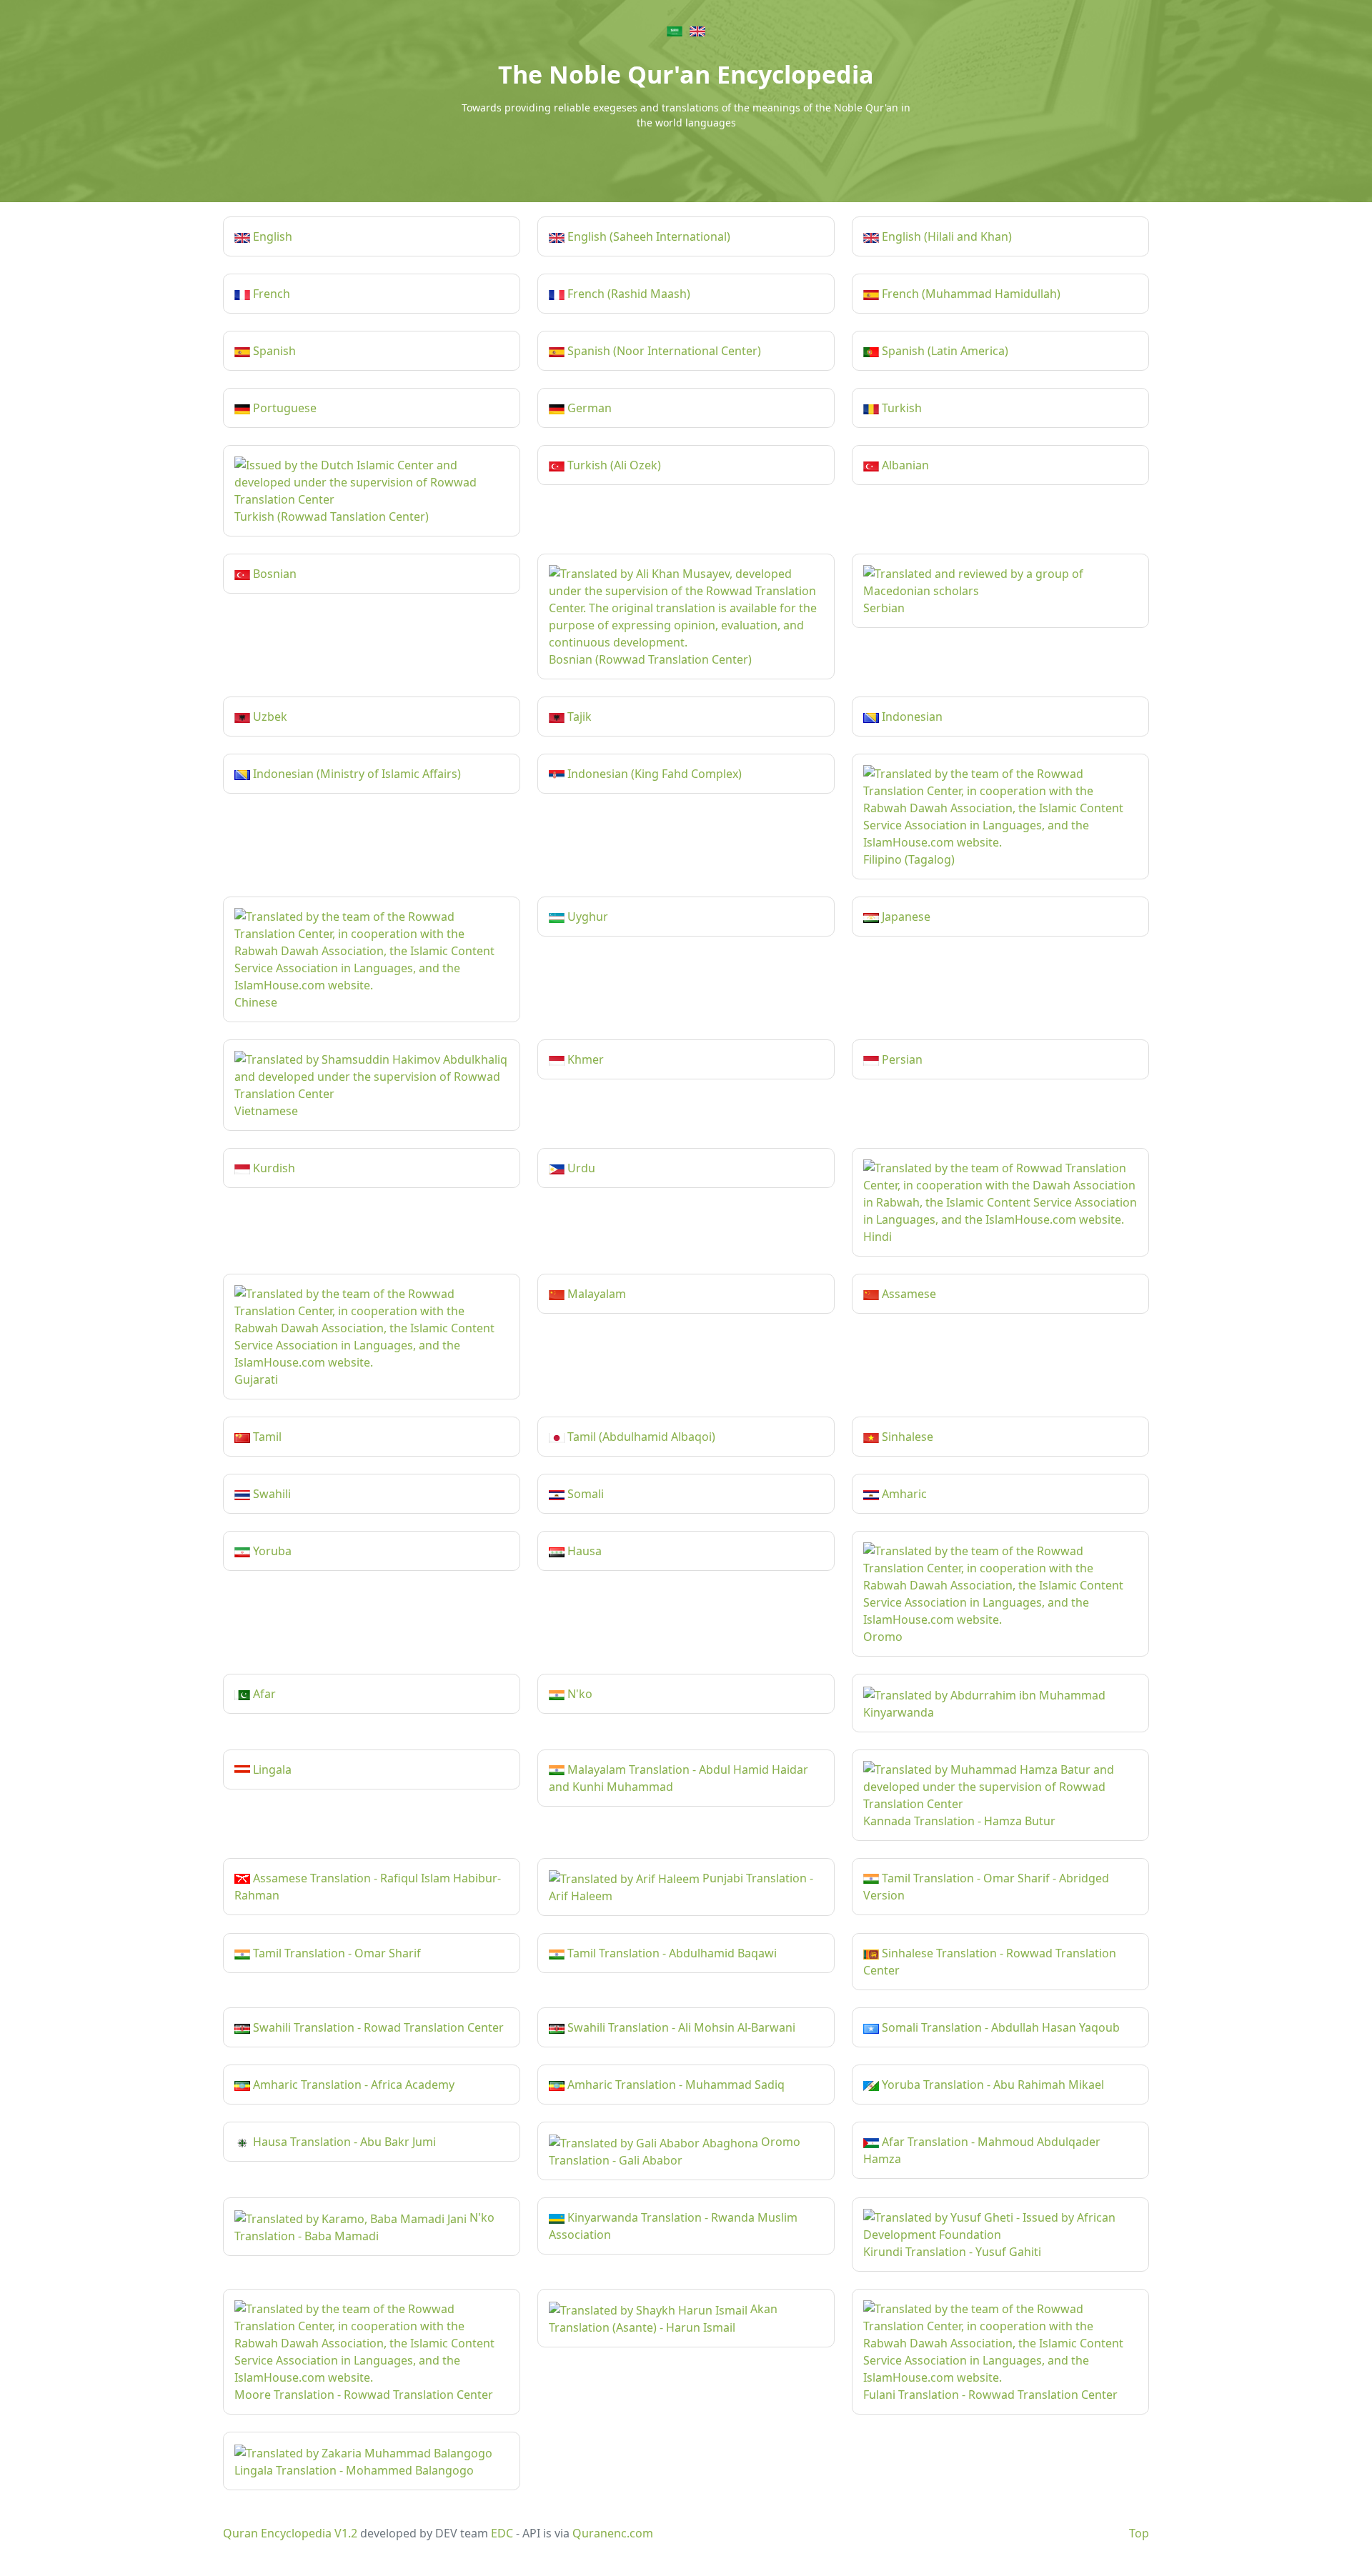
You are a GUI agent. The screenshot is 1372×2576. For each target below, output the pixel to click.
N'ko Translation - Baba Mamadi (364, 2227)
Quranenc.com (613, 2533)
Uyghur (586, 917)
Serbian (884, 608)
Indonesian (911, 717)
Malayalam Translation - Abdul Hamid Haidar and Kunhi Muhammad (678, 1778)
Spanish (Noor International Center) (663, 351)
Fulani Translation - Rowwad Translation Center (990, 2395)
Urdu (580, 1168)
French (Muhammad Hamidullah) (970, 294)
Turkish (900, 408)
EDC (502, 2533)
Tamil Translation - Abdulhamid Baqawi (671, 1953)
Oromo (883, 1637)
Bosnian (273, 574)
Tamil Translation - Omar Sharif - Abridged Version (986, 1887)
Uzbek (269, 717)
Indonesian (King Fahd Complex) (653, 774)
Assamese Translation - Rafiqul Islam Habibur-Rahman (368, 1887)
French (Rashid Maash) (627, 294)
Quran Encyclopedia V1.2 (290, 2533)
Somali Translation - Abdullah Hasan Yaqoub (999, 2027)
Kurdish (273, 1168)
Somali (584, 1494)
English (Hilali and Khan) (945, 236)
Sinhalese (906, 1437)
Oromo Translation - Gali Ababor (675, 2151)
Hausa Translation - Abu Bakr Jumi (343, 2142)
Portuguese (283, 408)
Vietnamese (266, 1111)
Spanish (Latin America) (944, 351)
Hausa (583, 1551)
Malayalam (595, 1294)
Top (1139, 2533)
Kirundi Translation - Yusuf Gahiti (952, 2252)
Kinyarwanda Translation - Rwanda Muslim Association (673, 2226)
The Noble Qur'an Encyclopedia (686, 74)
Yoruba (271, 1551)
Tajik (578, 717)
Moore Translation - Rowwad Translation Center (364, 2395)
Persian (901, 1059)
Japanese (905, 917)
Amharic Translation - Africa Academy (352, 2085)
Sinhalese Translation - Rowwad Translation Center (990, 1962)
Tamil (266, 1437)
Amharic (903, 1494)
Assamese (908, 1294)
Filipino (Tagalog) (909, 859)
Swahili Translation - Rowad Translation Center (377, 2027)
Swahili (270, 1494)
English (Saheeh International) (647, 236)
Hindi (878, 1237)
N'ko (578, 1694)
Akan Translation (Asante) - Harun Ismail (663, 2318)
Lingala (271, 1769)
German (588, 408)
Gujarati (256, 1379)
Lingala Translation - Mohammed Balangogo (354, 2470)
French (270, 294)
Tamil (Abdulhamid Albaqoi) (640, 1437)
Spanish (273, 351)
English (271, 236)
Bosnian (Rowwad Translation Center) (650, 659)
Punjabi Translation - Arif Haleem (681, 1887)
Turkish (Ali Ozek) (613, 465)
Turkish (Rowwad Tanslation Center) (332, 516)
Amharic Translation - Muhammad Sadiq (675, 2085)
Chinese (256, 1002)
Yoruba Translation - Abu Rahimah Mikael (991, 2085)
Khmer (584, 1059)
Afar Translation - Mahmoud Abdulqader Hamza (982, 2150)
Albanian (904, 465)
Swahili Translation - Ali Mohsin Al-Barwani (680, 2027)
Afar (263, 1694)
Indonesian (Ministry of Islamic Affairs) (356, 774)
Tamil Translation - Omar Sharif (335, 1953)
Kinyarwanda (899, 1712)
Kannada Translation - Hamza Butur (959, 1821)
